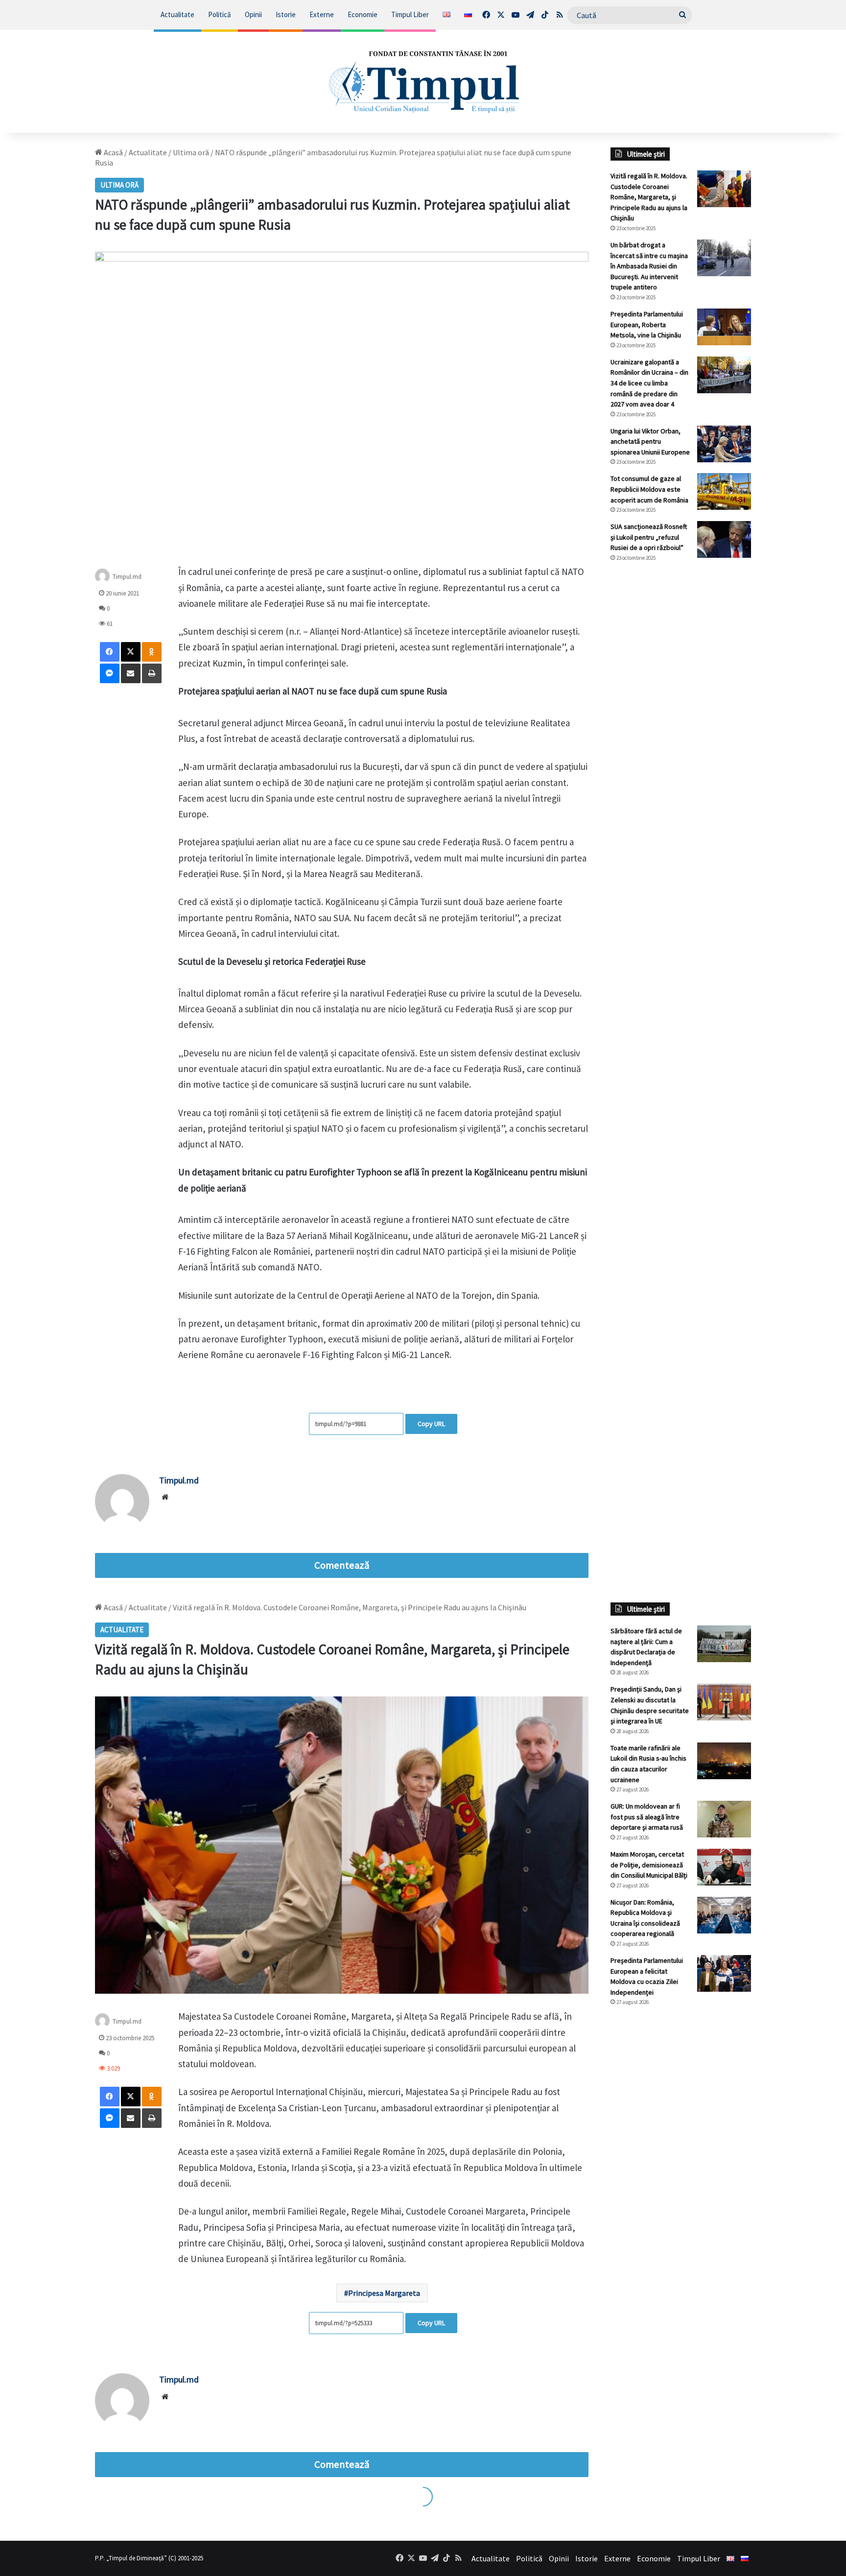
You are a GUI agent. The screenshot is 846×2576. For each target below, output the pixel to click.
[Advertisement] (681, 734)
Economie (363, 14)
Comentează (342, 1565)
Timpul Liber (410, 14)
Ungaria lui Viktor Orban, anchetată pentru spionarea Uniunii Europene (650, 441)
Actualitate (177, 14)
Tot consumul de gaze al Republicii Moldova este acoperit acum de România (649, 489)
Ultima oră (191, 152)
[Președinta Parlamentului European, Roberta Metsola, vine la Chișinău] (724, 327)
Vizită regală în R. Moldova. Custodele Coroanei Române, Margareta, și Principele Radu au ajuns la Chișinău (649, 197)
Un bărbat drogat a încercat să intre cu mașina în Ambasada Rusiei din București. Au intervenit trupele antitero (649, 266)
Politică (220, 14)
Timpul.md (127, 577)
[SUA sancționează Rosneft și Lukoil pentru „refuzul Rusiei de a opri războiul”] (724, 539)
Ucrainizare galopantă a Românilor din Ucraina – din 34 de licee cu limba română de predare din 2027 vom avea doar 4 (649, 383)
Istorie (286, 14)
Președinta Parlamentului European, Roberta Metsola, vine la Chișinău (647, 324)
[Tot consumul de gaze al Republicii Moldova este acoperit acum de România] (724, 491)
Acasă (113, 152)
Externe (322, 14)
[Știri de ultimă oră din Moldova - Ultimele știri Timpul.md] (423, 81)
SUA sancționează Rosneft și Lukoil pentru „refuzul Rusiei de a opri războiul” (649, 537)
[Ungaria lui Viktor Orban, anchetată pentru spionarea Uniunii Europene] (724, 444)
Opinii (253, 14)
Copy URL (431, 1424)
